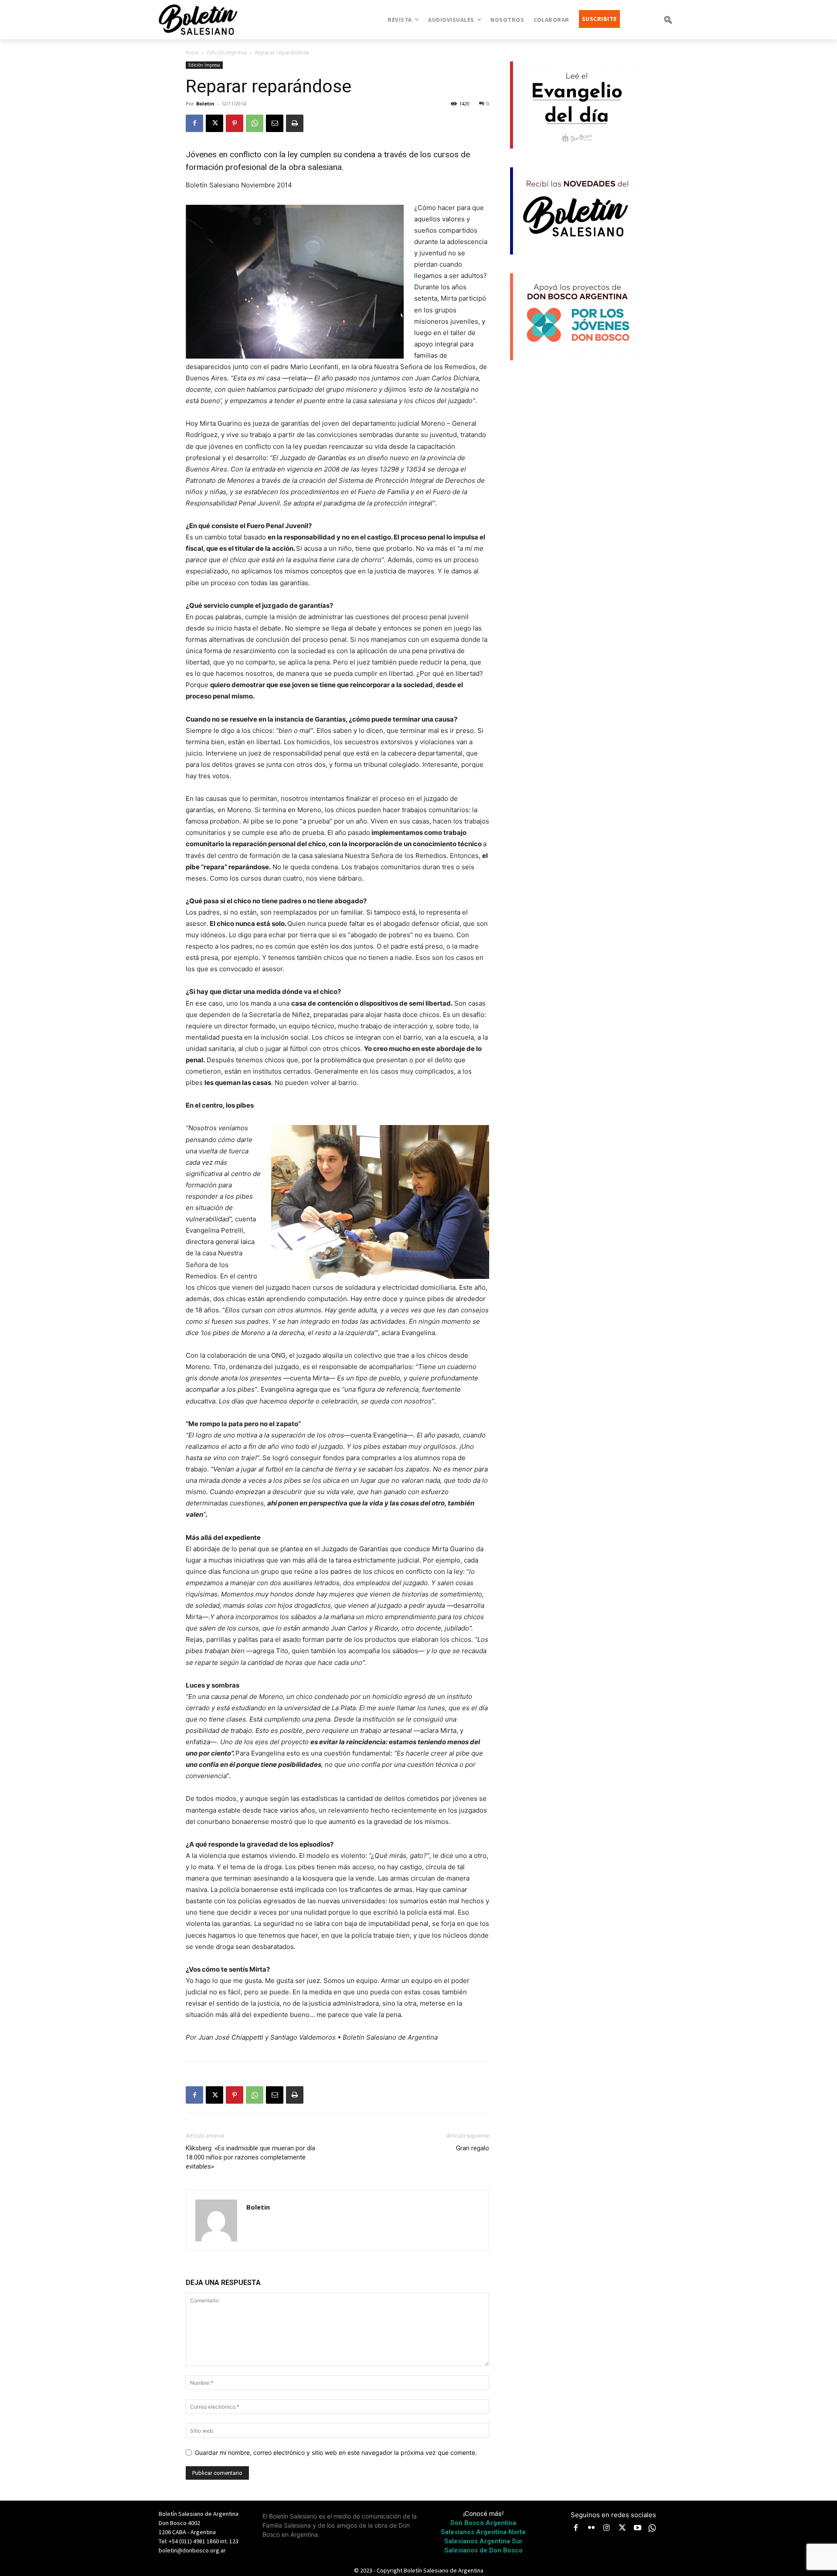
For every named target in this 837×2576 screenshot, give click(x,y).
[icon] (652, 2528)
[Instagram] (607, 2529)
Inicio (192, 53)
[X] (214, 123)
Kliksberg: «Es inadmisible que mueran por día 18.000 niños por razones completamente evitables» (250, 2157)
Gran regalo (473, 2148)
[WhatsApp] (255, 123)
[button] (668, 20)
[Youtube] (638, 2529)
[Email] (275, 123)
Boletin (205, 103)
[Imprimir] (295, 123)
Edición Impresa (227, 53)
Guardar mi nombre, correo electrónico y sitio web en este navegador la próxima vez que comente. (336, 2452)
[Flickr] (592, 2529)
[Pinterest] (235, 123)
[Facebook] (194, 123)
